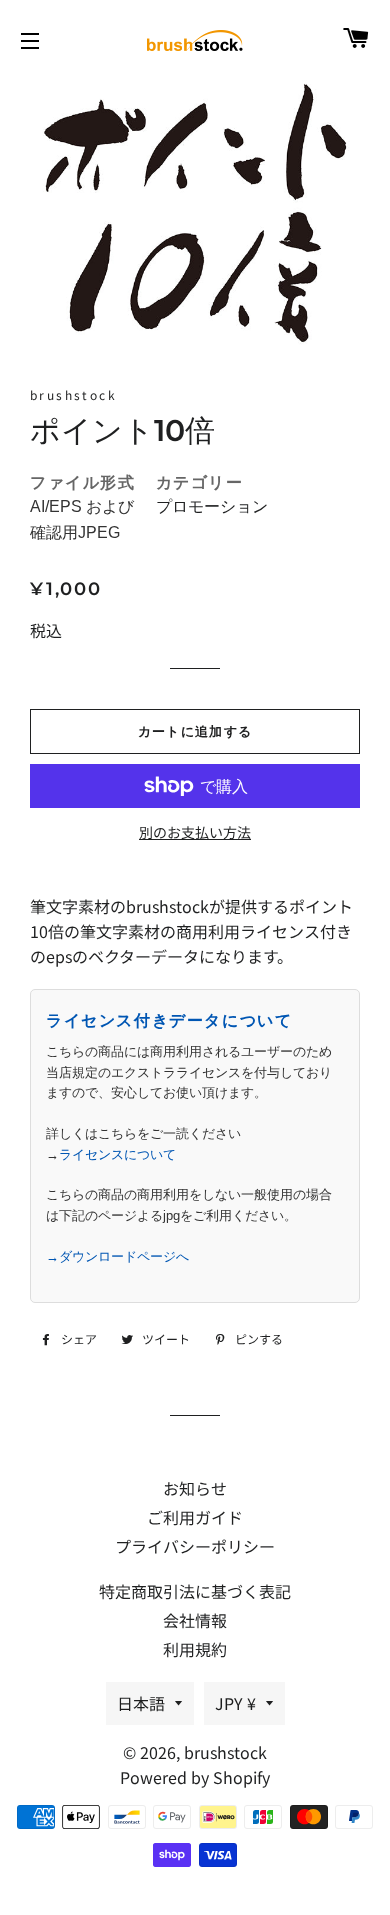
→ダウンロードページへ (117, 1256)
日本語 (141, 1703)
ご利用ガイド (195, 1517)
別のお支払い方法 (195, 832)
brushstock (225, 1752)
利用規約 (195, 1649)
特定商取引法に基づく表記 (195, 1591)
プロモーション (212, 506)
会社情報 (195, 1620)
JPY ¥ (235, 1703)
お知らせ (195, 1488)
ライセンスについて (117, 1154)
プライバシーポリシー (195, 1546)
